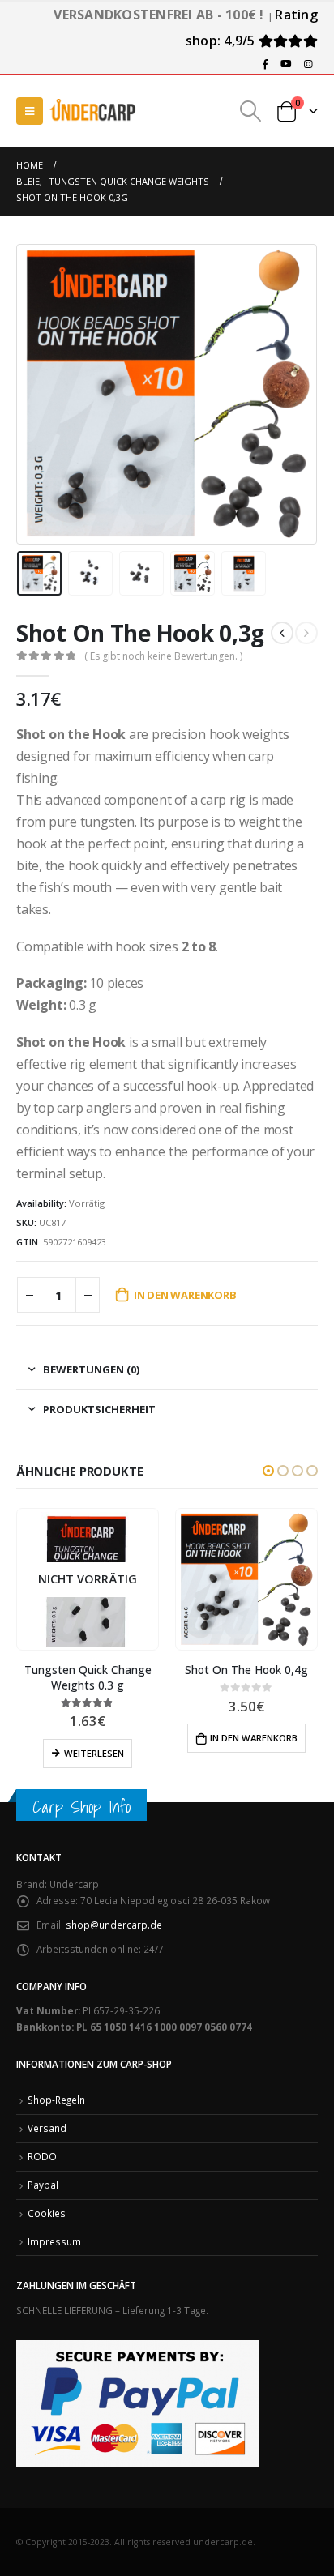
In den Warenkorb (185, 1295)
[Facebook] (265, 64)
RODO (42, 2156)
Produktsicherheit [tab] (99, 1409)
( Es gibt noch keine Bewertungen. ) (163, 656)
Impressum (54, 2241)
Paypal (43, 2185)
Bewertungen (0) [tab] (91, 1369)
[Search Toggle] (251, 111)
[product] (246, 1580)
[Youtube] (286, 64)
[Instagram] (308, 64)
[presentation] (36, 394)
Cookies (47, 2213)
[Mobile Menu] (30, 111)
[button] (268, 1471)
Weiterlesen (94, 1753)
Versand (47, 2128)
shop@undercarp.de (114, 1925)
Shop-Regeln (56, 2100)
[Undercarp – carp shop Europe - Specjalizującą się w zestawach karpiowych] (93, 111)
